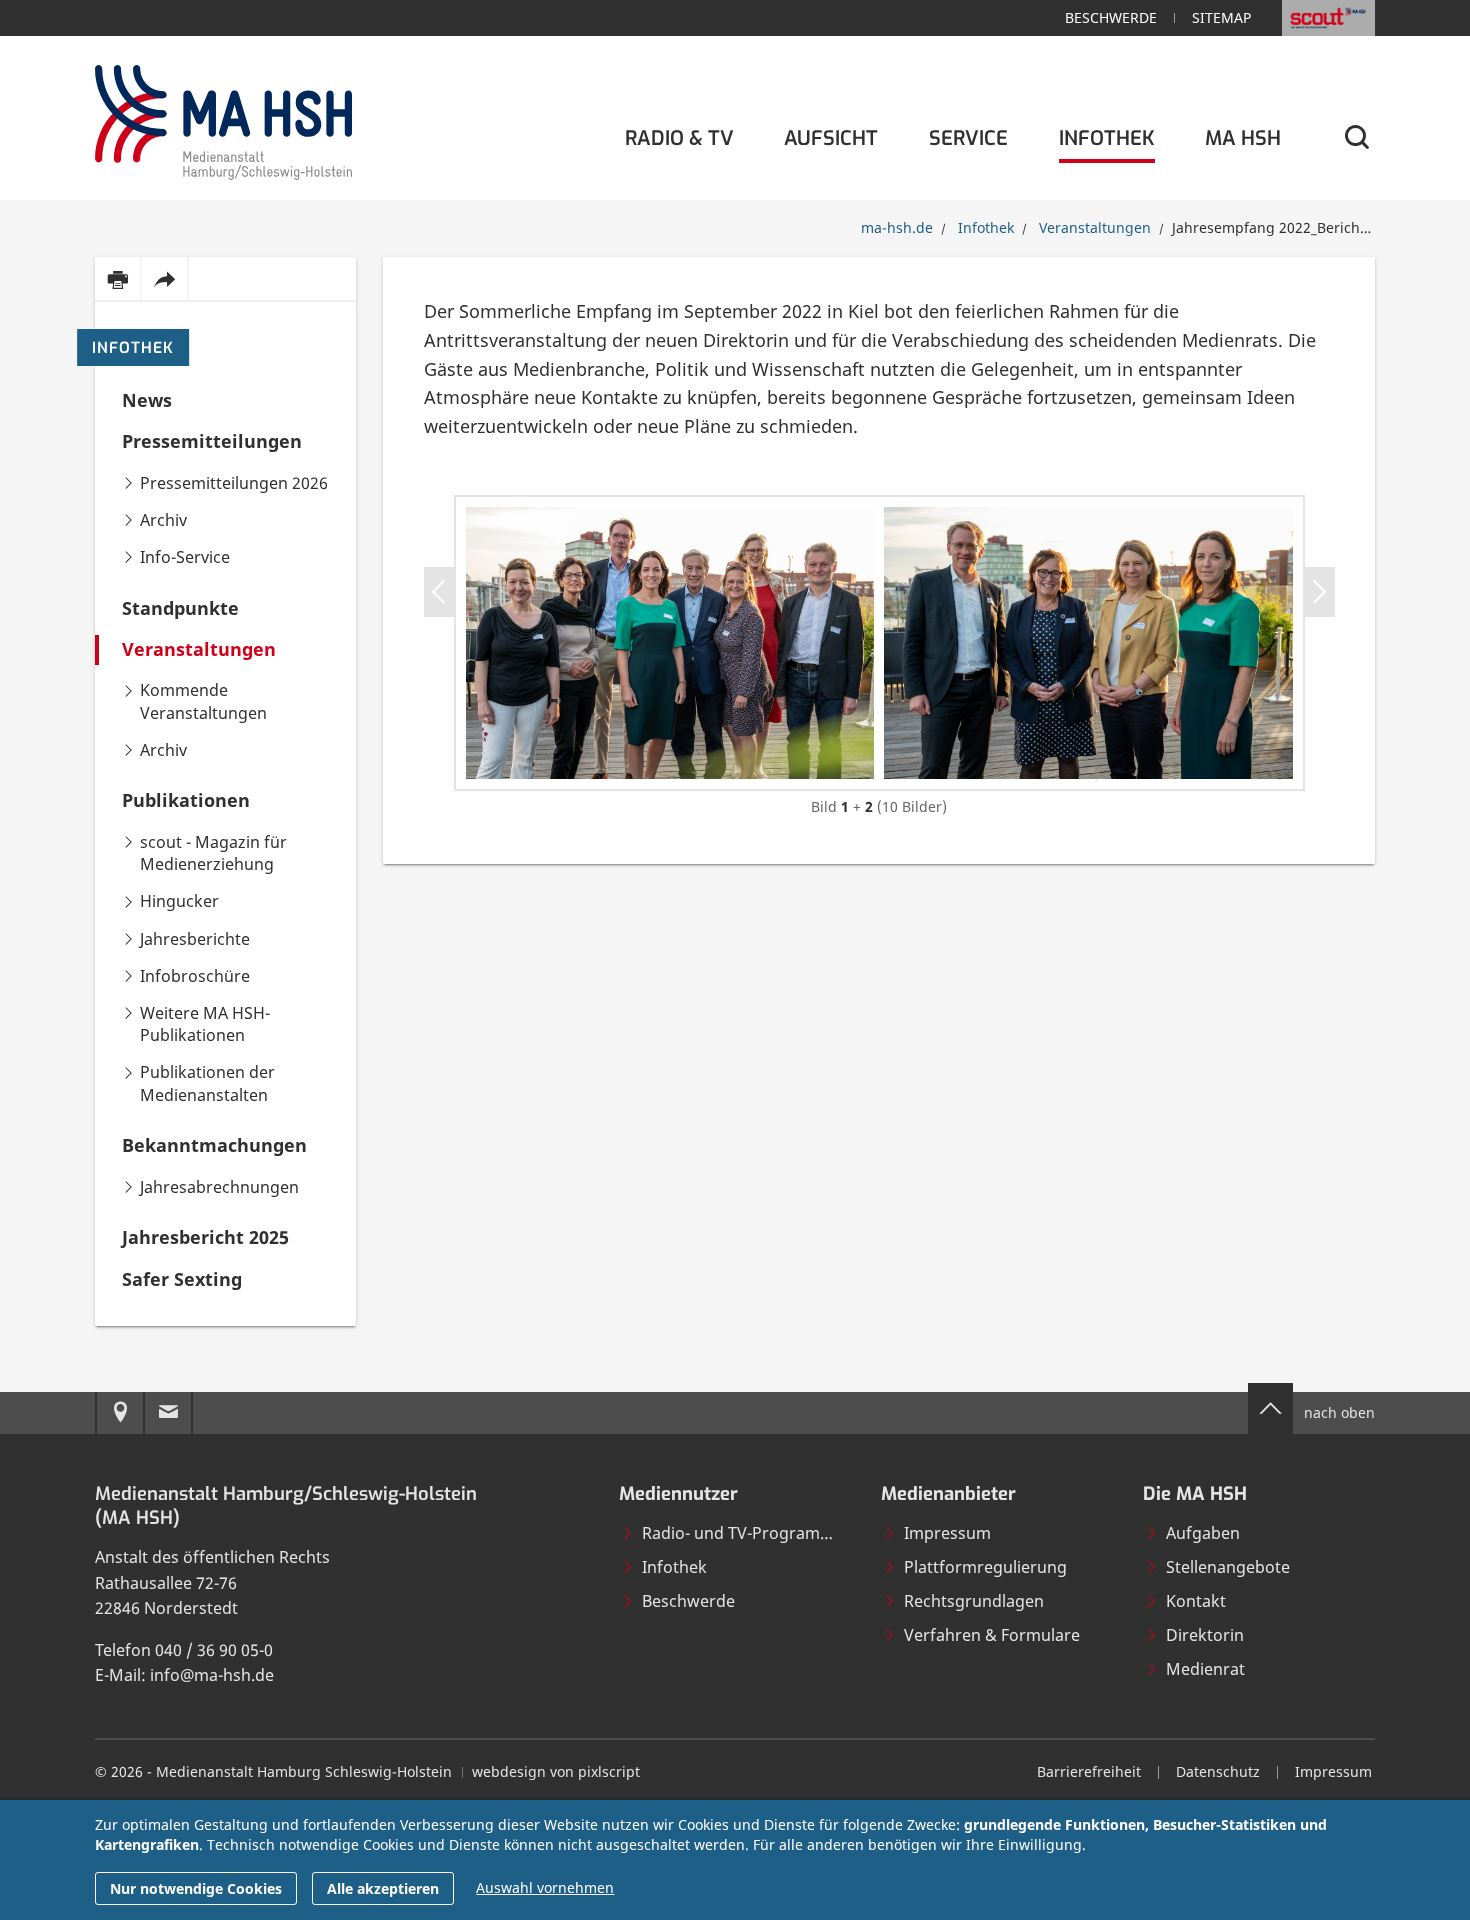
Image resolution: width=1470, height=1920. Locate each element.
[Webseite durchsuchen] (1355, 138)
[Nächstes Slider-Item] (1319, 592)
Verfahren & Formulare (992, 1635)
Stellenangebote (1228, 1567)
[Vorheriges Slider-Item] (439, 592)
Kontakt (1196, 1601)
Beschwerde (1111, 17)
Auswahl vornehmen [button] (545, 1887)
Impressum (947, 1533)
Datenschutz (1218, 1771)
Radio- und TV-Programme (743, 1533)
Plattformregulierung (985, 1567)
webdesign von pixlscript (556, 1771)
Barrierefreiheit (1089, 1771)
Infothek (133, 348)
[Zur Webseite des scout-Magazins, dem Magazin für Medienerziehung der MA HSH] (1328, 18)
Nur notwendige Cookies (196, 1888)
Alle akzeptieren (383, 1888)
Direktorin (1205, 1635)
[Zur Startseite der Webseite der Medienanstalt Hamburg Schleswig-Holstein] (223, 118)
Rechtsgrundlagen (974, 1601)
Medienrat (1205, 1669)
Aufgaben (1203, 1533)
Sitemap (1221, 17)
